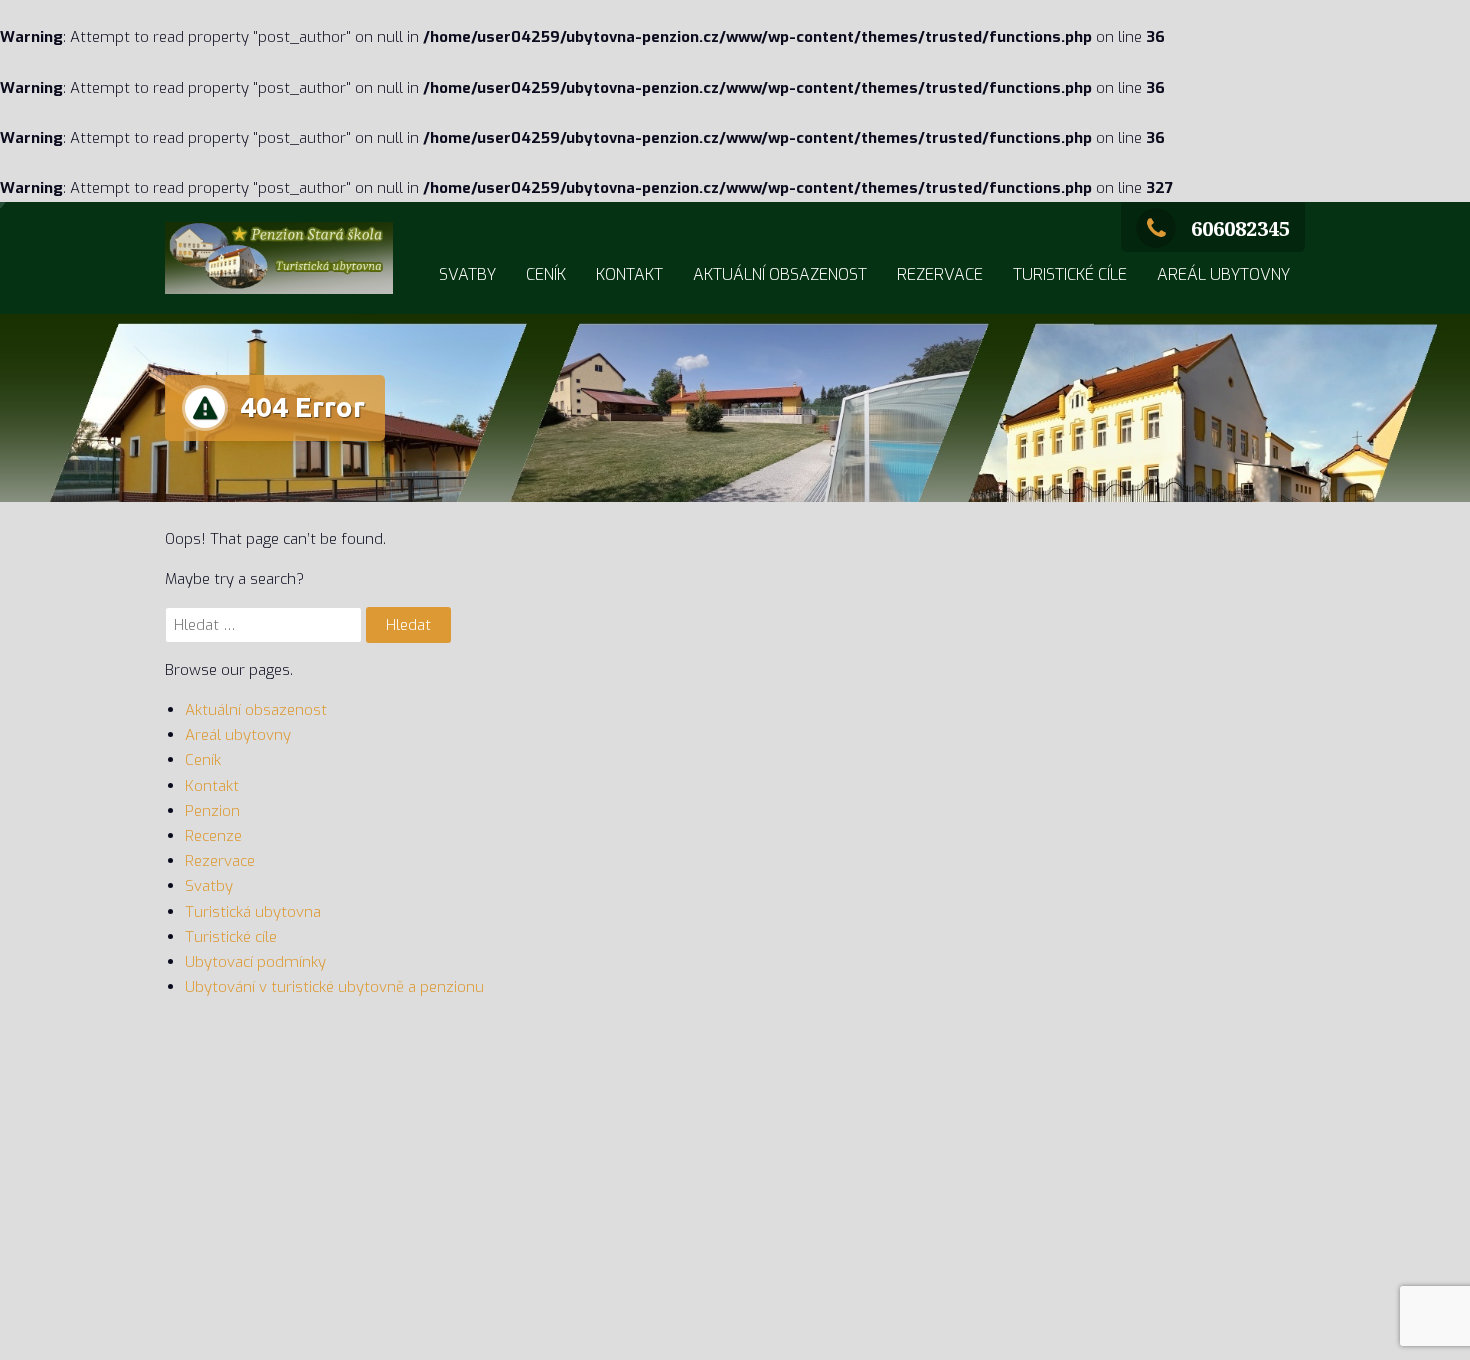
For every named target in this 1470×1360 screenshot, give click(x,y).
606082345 (1240, 228)
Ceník (546, 274)
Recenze (213, 836)
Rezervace (940, 274)
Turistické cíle (1070, 274)
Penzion (212, 811)
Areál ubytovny (1223, 274)
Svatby (467, 274)
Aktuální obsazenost (780, 274)
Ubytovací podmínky (255, 962)
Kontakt (629, 274)
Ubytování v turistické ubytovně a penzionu (334, 987)
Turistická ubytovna (253, 912)
